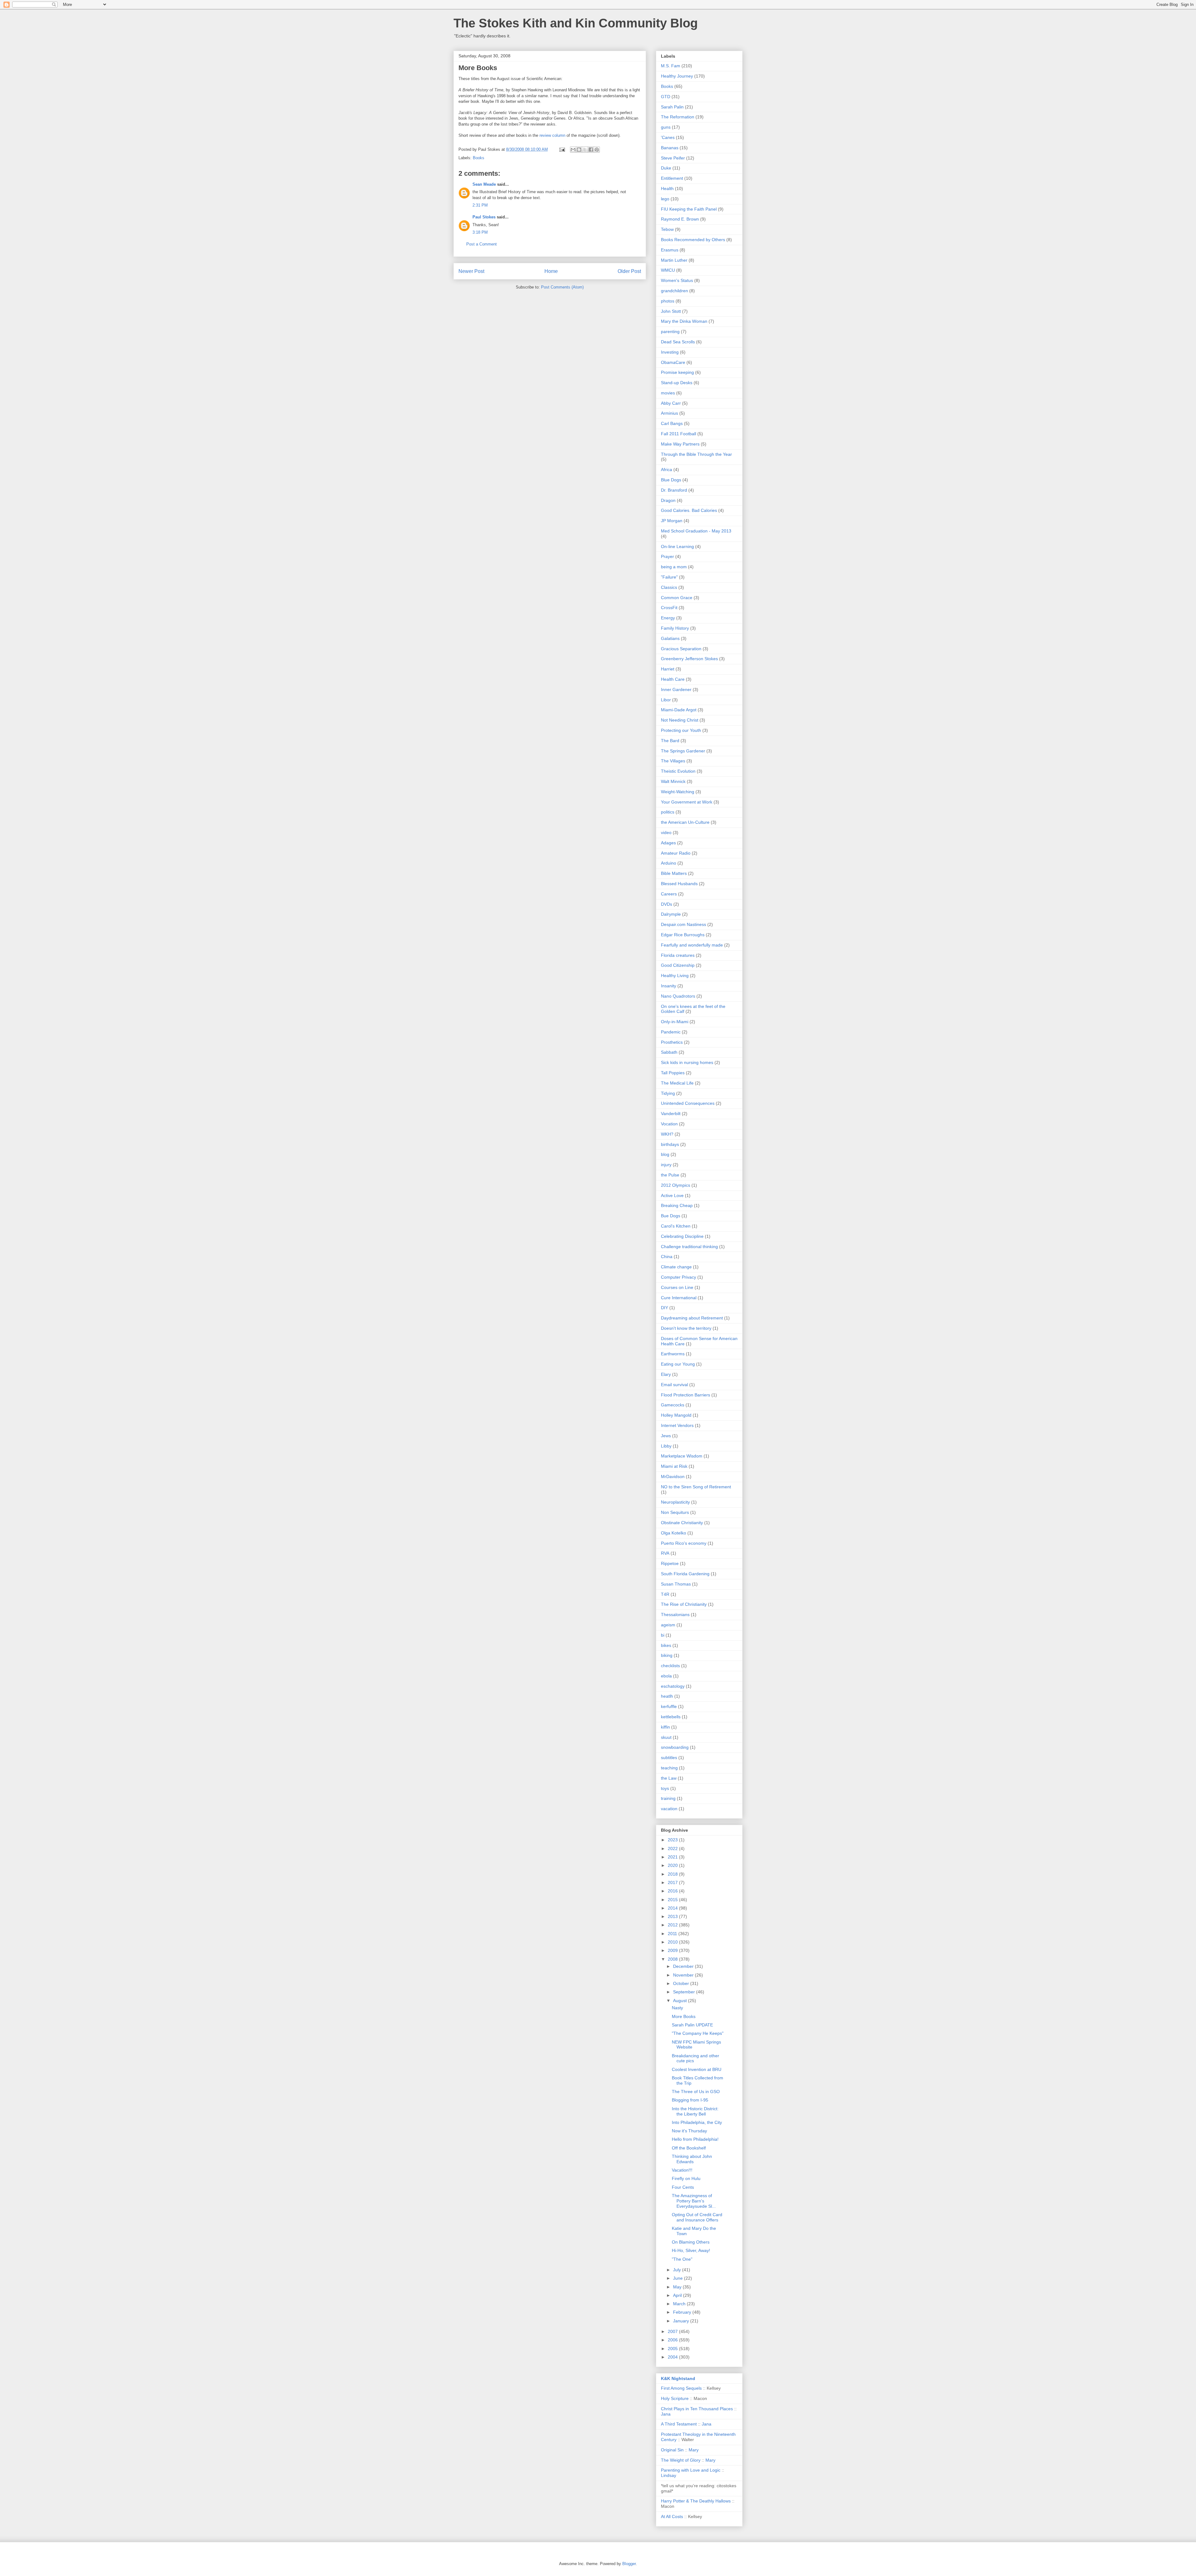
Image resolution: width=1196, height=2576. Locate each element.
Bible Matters (674, 873)
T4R (665, 1594)
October (682, 1983)
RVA (665, 1553)
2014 (673, 1908)
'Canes (668, 137)
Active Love (672, 1195)
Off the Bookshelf (689, 2148)
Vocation (669, 1124)
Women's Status (677, 280)
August (681, 2001)
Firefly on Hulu (686, 2178)
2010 (673, 1942)
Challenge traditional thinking (689, 1247)
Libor (666, 700)
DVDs (667, 904)
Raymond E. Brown (680, 219)
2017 (673, 1882)
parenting (670, 332)
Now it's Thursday (689, 2131)
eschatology (673, 1686)
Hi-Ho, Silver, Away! (691, 2250)
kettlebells (671, 1717)
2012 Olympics (676, 1185)
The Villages (673, 761)
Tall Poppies (673, 1073)
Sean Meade (484, 184)
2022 (673, 1849)
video (666, 832)
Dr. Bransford (674, 490)
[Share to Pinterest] (597, 150)
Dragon (668, 500)
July (678, 2270)
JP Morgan (672, 521)
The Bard (670, 741)
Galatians (670, 638)
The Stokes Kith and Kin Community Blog (576, 23)
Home (551, 271)
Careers (669, 894)
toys (665, 1788)
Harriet (668, 669)
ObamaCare (673, 362)
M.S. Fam (671, 66)
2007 (673, 2331)
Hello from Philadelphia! (695, 2139)
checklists (670, 1666)
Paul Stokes (484, 217)
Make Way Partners (680, 444)
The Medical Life (677, 1083)
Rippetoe (670, 1563)
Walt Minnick (673, 781)
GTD (666, 97)
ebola (666, 1676)
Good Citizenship (678, 965)
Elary (666, 1374)
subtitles (669, 1758)
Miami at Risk (674, 1466)
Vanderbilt (671, 1114)
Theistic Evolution (678, 771)
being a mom (674, 567)
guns (666, 127)
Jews (666, 1436)
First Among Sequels (681, 2388)
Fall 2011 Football (679, 434)
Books (479, 158)
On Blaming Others (691, 2242)
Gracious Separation (681, 649)
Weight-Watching (678, 792)
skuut (666, 1737)
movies (668, 393)
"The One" (682, 2259)
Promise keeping (677, 372)
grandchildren (674, 291)
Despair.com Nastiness (683, 924)
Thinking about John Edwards (692, 2159)
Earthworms (673, 1354)
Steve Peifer (673, 158)
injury (666, 1165)
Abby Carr (671, 403)
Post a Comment (482, 244)
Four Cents (683, 2187)
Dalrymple (671, 914)
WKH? (667, 1134)
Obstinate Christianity (682, 1523)
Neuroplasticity (675, 1502)
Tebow (667, 229)
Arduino (669, 863)
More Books (684, 2016)
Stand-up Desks (677, 383)
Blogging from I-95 (690, 2100)
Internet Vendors (677, 1425)
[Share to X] (585, 150)
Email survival (674, 1385)
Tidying (668, 1093)
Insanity (669, 986)
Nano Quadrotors (678, 996)
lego (665, 199)
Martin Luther (674, 260)
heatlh (667, 1696)
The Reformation (678, 117)
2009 (673, 1950)
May (678, 2287)
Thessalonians (675, 1615)
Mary (694, 2450)
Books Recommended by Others (693, 240)
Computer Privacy (679, 1277)
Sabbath (669, 1052)
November (684, 1975)
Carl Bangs (672, 423)
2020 (673, 1865)
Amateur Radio (676, 853)
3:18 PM (480, 232)
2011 (673, 1934)
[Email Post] (562, 149)
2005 (673, 2349)
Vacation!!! (682, 2170)
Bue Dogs (671, 1216)
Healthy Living (675, 976)
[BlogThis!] (579, 150)
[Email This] (573, 150)
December (684, 1966)
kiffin (665, 1727)
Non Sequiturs (675, 1512)
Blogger (629, 2564)
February (683, 2312)
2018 (673, 1874)
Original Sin (672, 2450)
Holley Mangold (676, 1415)
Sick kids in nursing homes (687, 1062)
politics (668, 812)
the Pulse (670, 1175)
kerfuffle (669, 1706)
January (682, 2321)
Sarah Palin (672, 107)
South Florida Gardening (685, 1574)
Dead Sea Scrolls (678, 342)
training (668, 1798)
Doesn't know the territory (686, 1328)
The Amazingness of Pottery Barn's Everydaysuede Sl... (694, 2201)
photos (668, 301)
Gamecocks (673, 1405)
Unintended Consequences (688, 1103)
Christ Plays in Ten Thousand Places (697, 2409)
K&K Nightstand (678, 2378)
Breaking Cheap (677, 1205)
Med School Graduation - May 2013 (696, 531)
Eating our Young (678, 1364)
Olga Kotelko (674, 1533)
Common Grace (677, 598)
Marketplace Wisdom (682, 1456)
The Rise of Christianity (684, 1604)
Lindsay (669, 2475)
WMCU (668, 270)
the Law (669, 1778)
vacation (669, 1809)
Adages (668, 843)
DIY (664, 1308)
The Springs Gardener (683, 751)
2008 (673, 1959)
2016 (673, 1891)
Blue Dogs (671, 480)
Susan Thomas (676, 1584)
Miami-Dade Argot (679, 710)
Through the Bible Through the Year (696, 454)
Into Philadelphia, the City (697, 2122)
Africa (667, 470)
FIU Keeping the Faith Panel (689, 209)
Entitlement (672, 178)
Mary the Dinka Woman (684, 321)
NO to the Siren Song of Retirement (696, 1487)
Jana (666, 2414)
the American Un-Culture (685, 822)
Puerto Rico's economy (684, 1543)
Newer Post (471, 271)
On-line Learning (677, 546)
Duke (666, 168)
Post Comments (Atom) (562, 287)
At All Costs (672, 2516)
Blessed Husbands (679, 884)
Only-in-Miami (675, 1022)
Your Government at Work (687, 802)
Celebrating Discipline (682, 1236)
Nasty (677, 2008)
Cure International (679, 1298)
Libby (666, 1446)
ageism (668, 1625)
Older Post (629, 271)
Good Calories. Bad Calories (689, 510)
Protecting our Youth (681, 730)
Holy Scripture (675, 2398)
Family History (675, 628)
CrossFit (669, 608)
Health (667, 188)
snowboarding (675, 1747)
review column (552, 135)
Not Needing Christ (680, 720)
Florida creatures (678, 955)
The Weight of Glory (681, 2460)
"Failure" (669, 577)
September (685, 1992)
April (678, 2295)
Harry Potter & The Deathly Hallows (696, 2501)
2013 (673, 1916)
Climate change (676, 1267)
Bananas (670, 148)
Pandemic (671, 1032)
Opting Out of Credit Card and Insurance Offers (697, 2217)
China (667, 1257)
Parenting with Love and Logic (691, 2470)
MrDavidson (673, 1476)
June (679, 2278)
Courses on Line (677, 1287)
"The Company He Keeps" (698, 2033)
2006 (673, 2340)
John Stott (671, 311)
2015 (673, 1900)
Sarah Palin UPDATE (692, 2025)
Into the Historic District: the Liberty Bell (695, 2111)
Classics (669, 587)
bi (663, 1635)
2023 (673, 1840)
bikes (666, 1645)
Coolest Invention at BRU (697, 2069)
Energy (668, 618)
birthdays (670, 1144)
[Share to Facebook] (591, 150)
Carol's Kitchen (676, 1226)
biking (667, 1655)
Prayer (667, 556)
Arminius (669, 413)
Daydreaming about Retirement (692, 1318)
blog (665, 1154)
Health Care (673, 679)
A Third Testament (679, 2424)
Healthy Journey (677, 76)
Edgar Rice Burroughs (683, 935)
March (680, 2304)
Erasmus (670, 250)
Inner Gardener (676, 689)
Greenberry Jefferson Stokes (689, 659)
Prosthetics (672, 1042)
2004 (673, 2357)
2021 (673, 1857)
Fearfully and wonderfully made (692, 945)
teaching (669, 1768)
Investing (670, 352)
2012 (673, 1925)
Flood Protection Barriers (686, 1395)
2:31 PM (480, 205)
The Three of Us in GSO (696, 2092)
